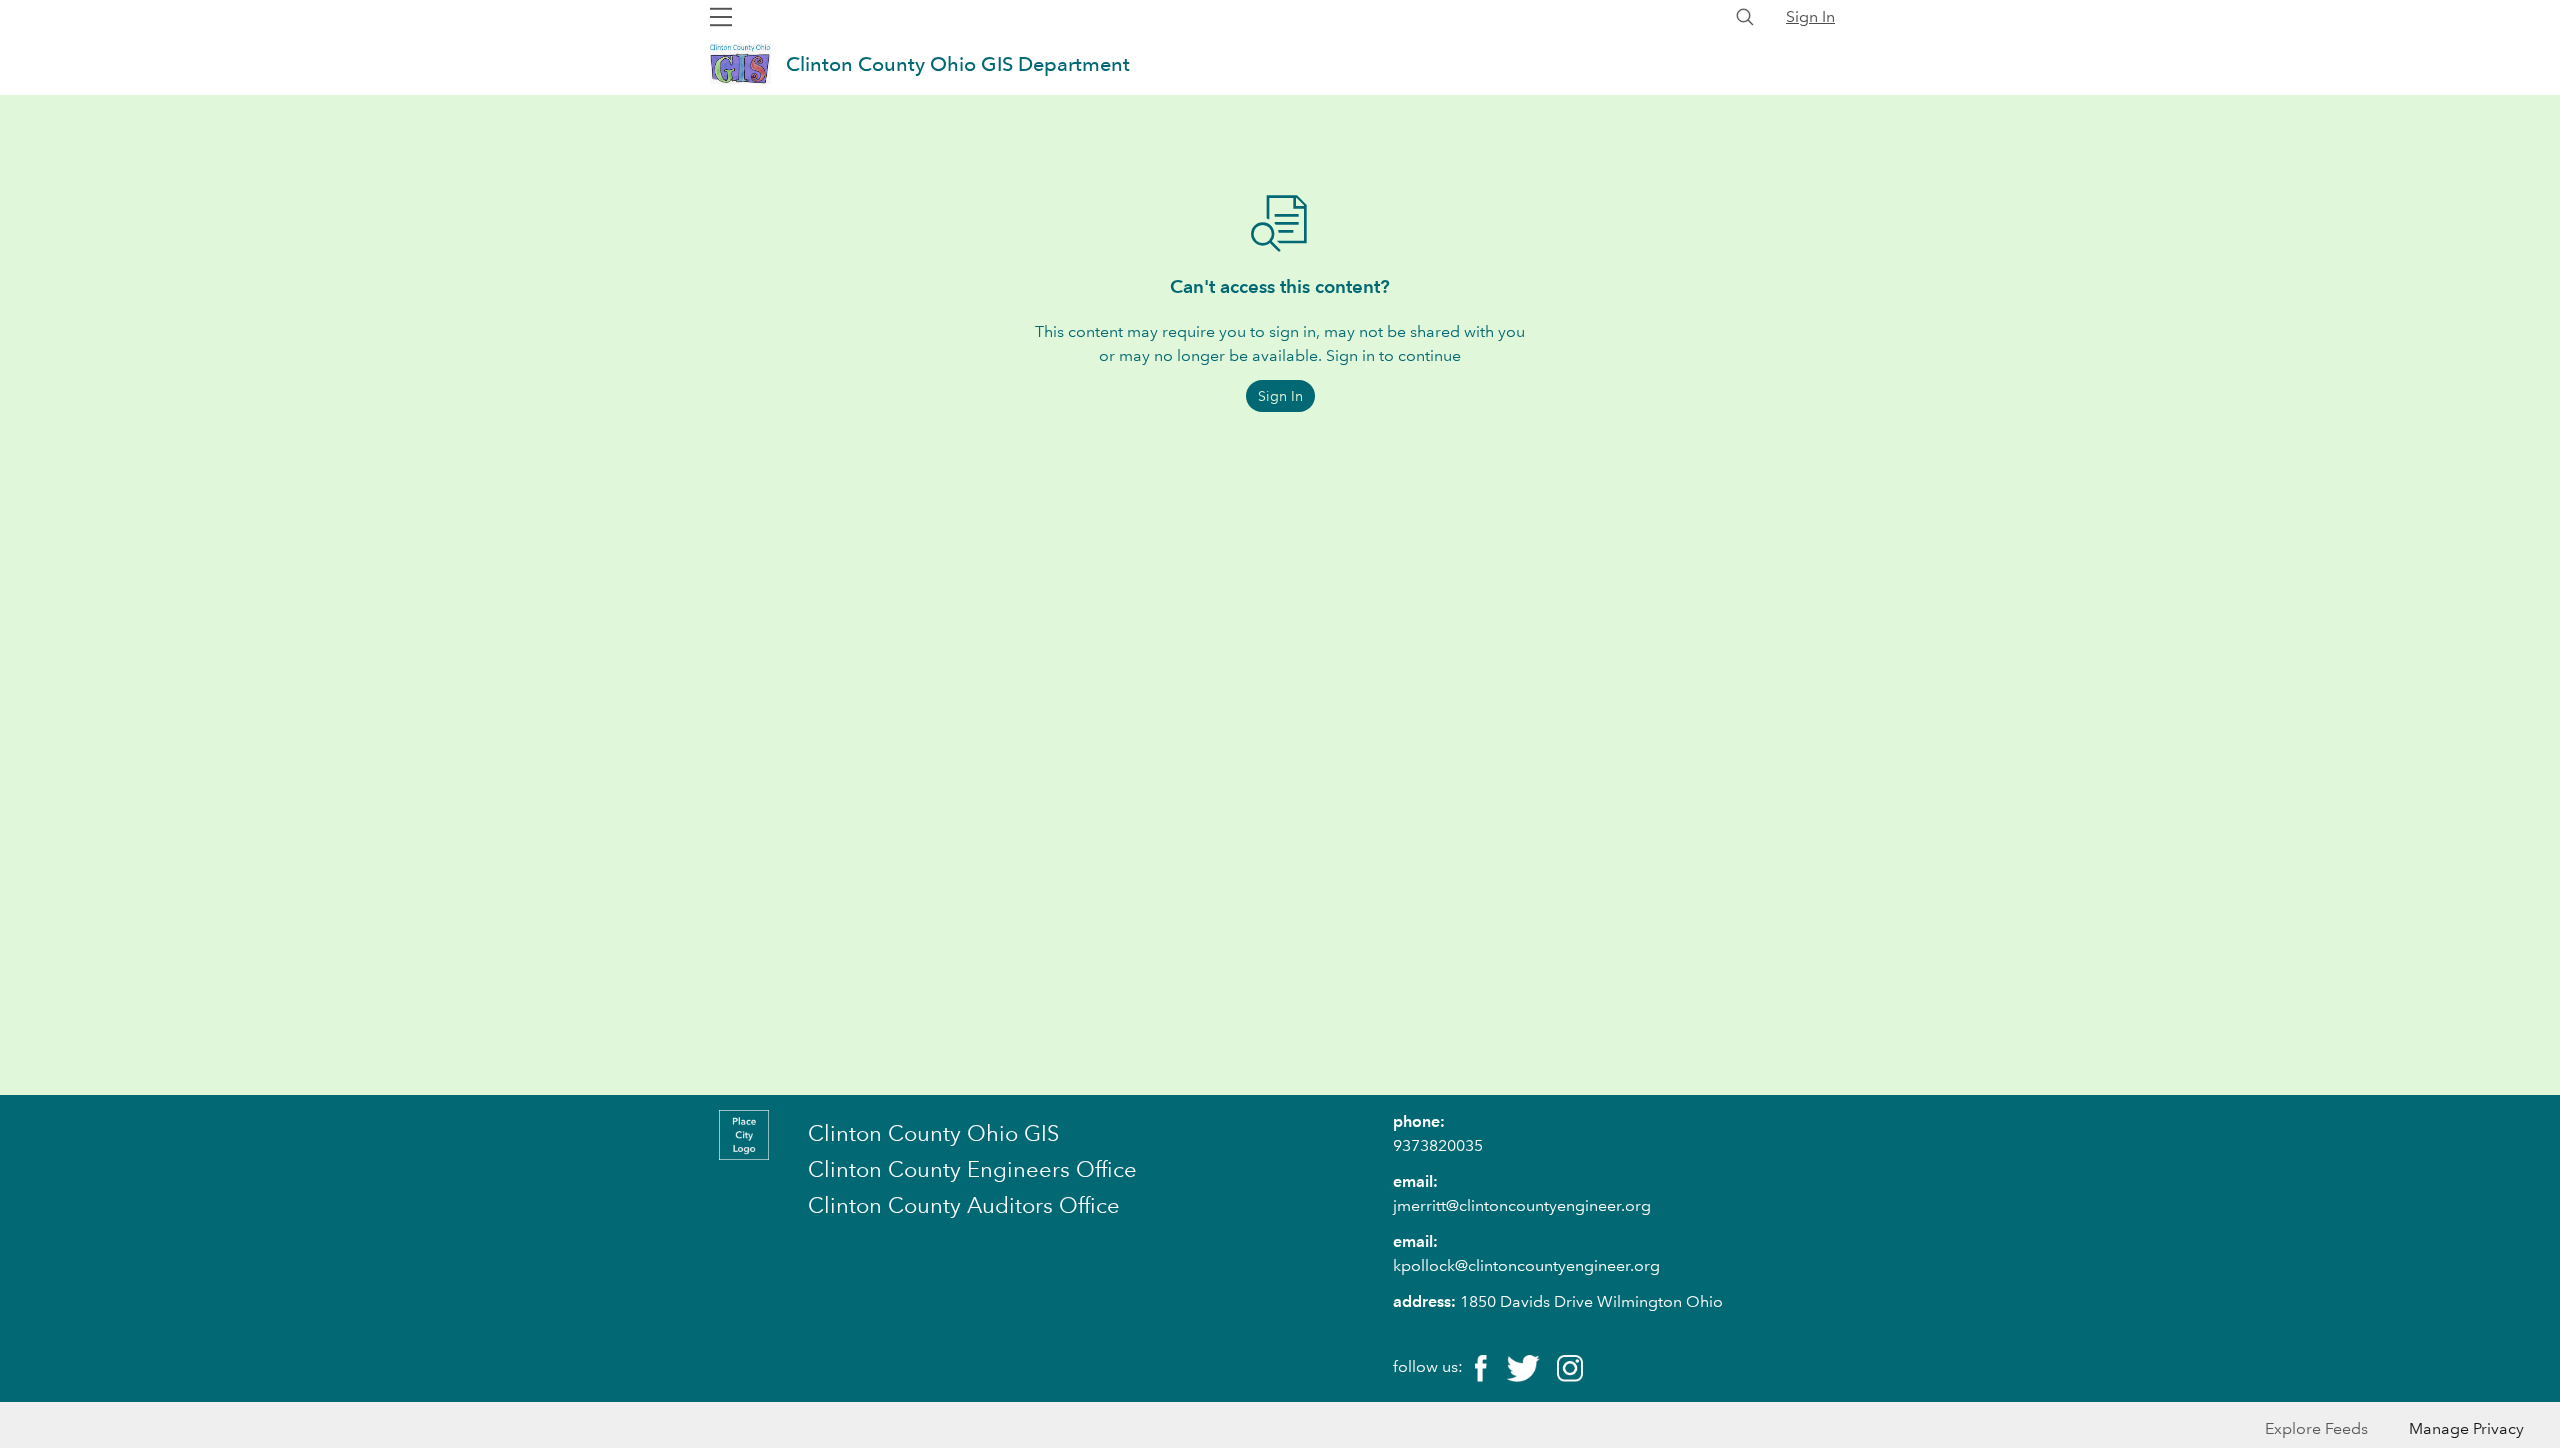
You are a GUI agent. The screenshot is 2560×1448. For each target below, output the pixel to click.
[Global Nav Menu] (721, 17)
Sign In (1810, 16)
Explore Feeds (2316, 1428)
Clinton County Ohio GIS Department (958, 64)
